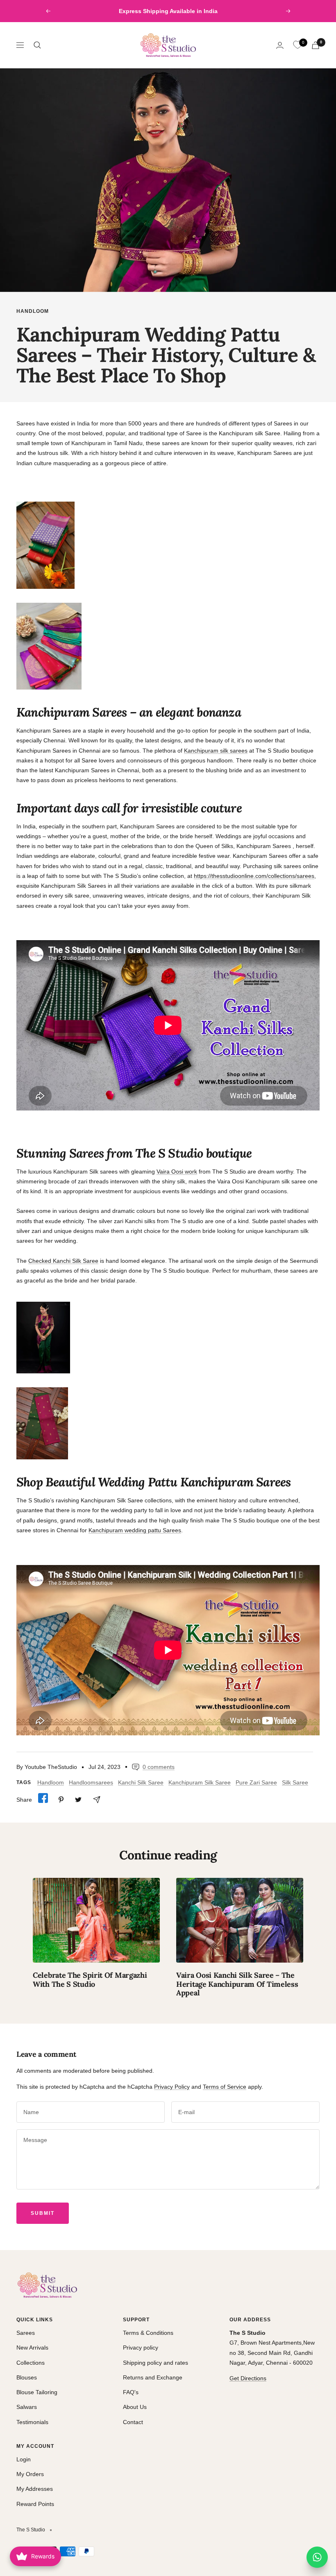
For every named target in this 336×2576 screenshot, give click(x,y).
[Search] (37, 45)
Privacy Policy (172, 2087)
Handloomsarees (91, 1782)
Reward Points (35, 2504)
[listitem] (43, 1799)
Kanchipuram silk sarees (216, 751)
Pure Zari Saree (256, 1782)
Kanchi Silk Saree (141, 1782)
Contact (133, 2422)
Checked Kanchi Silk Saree (63, 1261)
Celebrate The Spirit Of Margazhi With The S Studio (90, 1980)
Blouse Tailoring (37, 2392)
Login (24, 2459)
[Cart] (316, 45)
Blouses (27, 2377)
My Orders (30, 2474)
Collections (31, 2363)
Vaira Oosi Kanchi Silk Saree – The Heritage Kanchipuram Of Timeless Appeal (237, 1984)
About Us (135, 2407)
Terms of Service (225, 2087)
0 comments (159, 1767)
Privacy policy (141, 2348)
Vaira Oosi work (177, 1172)
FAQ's (131, 2392)
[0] (297, 45)
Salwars (27, 2407)
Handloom (33, 311)
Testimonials (32, 2422)
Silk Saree (295, 1782)
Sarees (26, 2333)
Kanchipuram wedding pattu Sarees (135, 1530)
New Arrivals (32, 2348)
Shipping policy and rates (156, 2363)
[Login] (280, 45)
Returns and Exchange (153, 2377)
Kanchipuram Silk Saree (200, 1782)
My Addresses (35, 2489)
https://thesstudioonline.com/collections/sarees (254, 876)
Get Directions (248, 2378)
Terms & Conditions (148, 2333)
